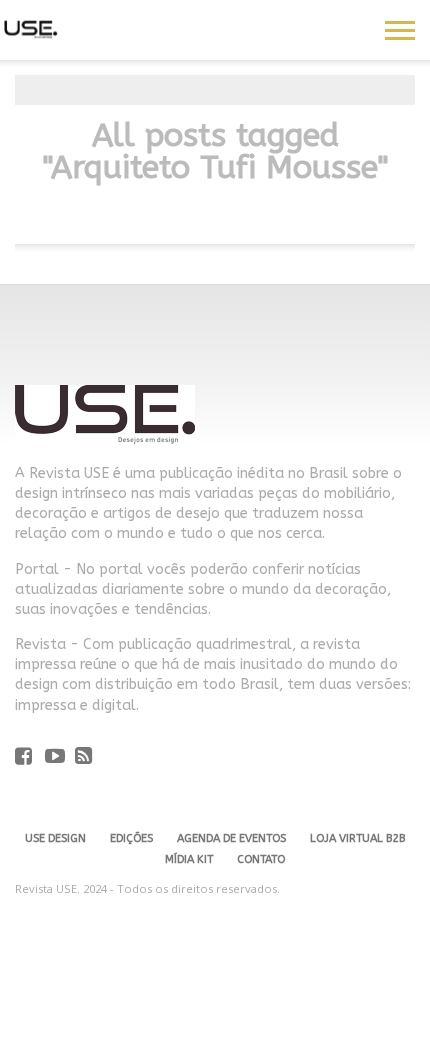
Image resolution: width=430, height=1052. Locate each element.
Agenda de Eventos (231, 838)
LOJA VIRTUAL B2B (357, 838)
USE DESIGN (55, 838)
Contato (261, 859)
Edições (131, 838)
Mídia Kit (189, 859)
